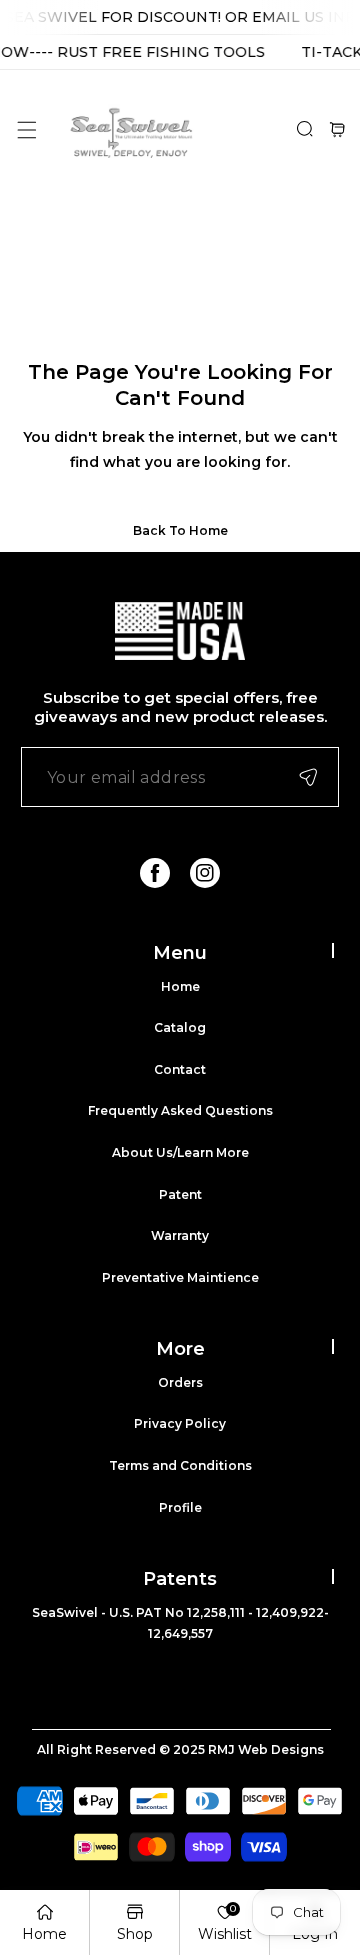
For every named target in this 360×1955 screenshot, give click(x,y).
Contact (180, 1069)
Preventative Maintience (180, 1277)
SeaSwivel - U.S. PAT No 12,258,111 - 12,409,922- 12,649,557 (180, 1623)
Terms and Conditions (180, 1465)
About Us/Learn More (180, 1152)
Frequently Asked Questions (180, 1110)
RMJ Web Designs (266, 1749)
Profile (180, 1507)
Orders (180, 1382)
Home (180, 986)
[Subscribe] (308, 777)
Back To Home (180, 530)
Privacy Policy (180, 1423)
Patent (180, 1194)
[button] (26, 129)
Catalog (180, 1027)
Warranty (180, 1235)
